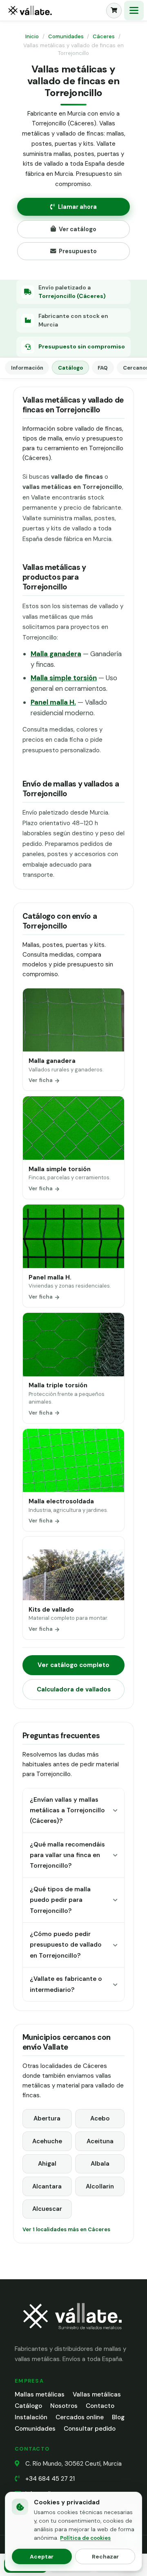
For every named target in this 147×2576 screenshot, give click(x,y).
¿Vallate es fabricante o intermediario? (66, 1984)
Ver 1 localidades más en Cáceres (66, 2229)
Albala (100, 2164)
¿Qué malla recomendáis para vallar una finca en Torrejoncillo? (67, 1855)
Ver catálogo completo (73, 1665)
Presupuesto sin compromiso (82, 346)
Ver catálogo (78, 229)
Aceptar (42, 2556)
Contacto (100, 2406)
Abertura (47, 2118)
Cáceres (104, 36)
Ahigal (47, 2164)
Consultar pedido (90, 2429)
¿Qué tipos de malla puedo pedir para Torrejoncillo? (60, 1900)
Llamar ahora (77, 207)
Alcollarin (100, 2186)
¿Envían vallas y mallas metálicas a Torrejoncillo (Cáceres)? (67, 1810)
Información (27, 368)
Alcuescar (47, 2209)
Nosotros (64, 2406)
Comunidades (66, 36)
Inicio (32, 36)
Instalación (31, 2417)
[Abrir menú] (134, 11)
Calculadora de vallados (74, 1689)
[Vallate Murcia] (72, 2335)
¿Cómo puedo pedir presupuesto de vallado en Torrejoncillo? (66, 1945)
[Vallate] (54, 11)
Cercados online (80, 2417)
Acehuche (47, 2141)
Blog (118, 2417)
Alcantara (47, 2186)
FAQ (103, 368)
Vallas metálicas (97, 2394)
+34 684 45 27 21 (50, 2479)
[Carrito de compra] (114, 11)
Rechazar (105, 2556)
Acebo (100, 2118)
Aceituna (100, 2141)
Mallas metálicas (40, 2394)
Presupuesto (78, 251)
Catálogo (70, 368)
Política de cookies (85, 2538)
